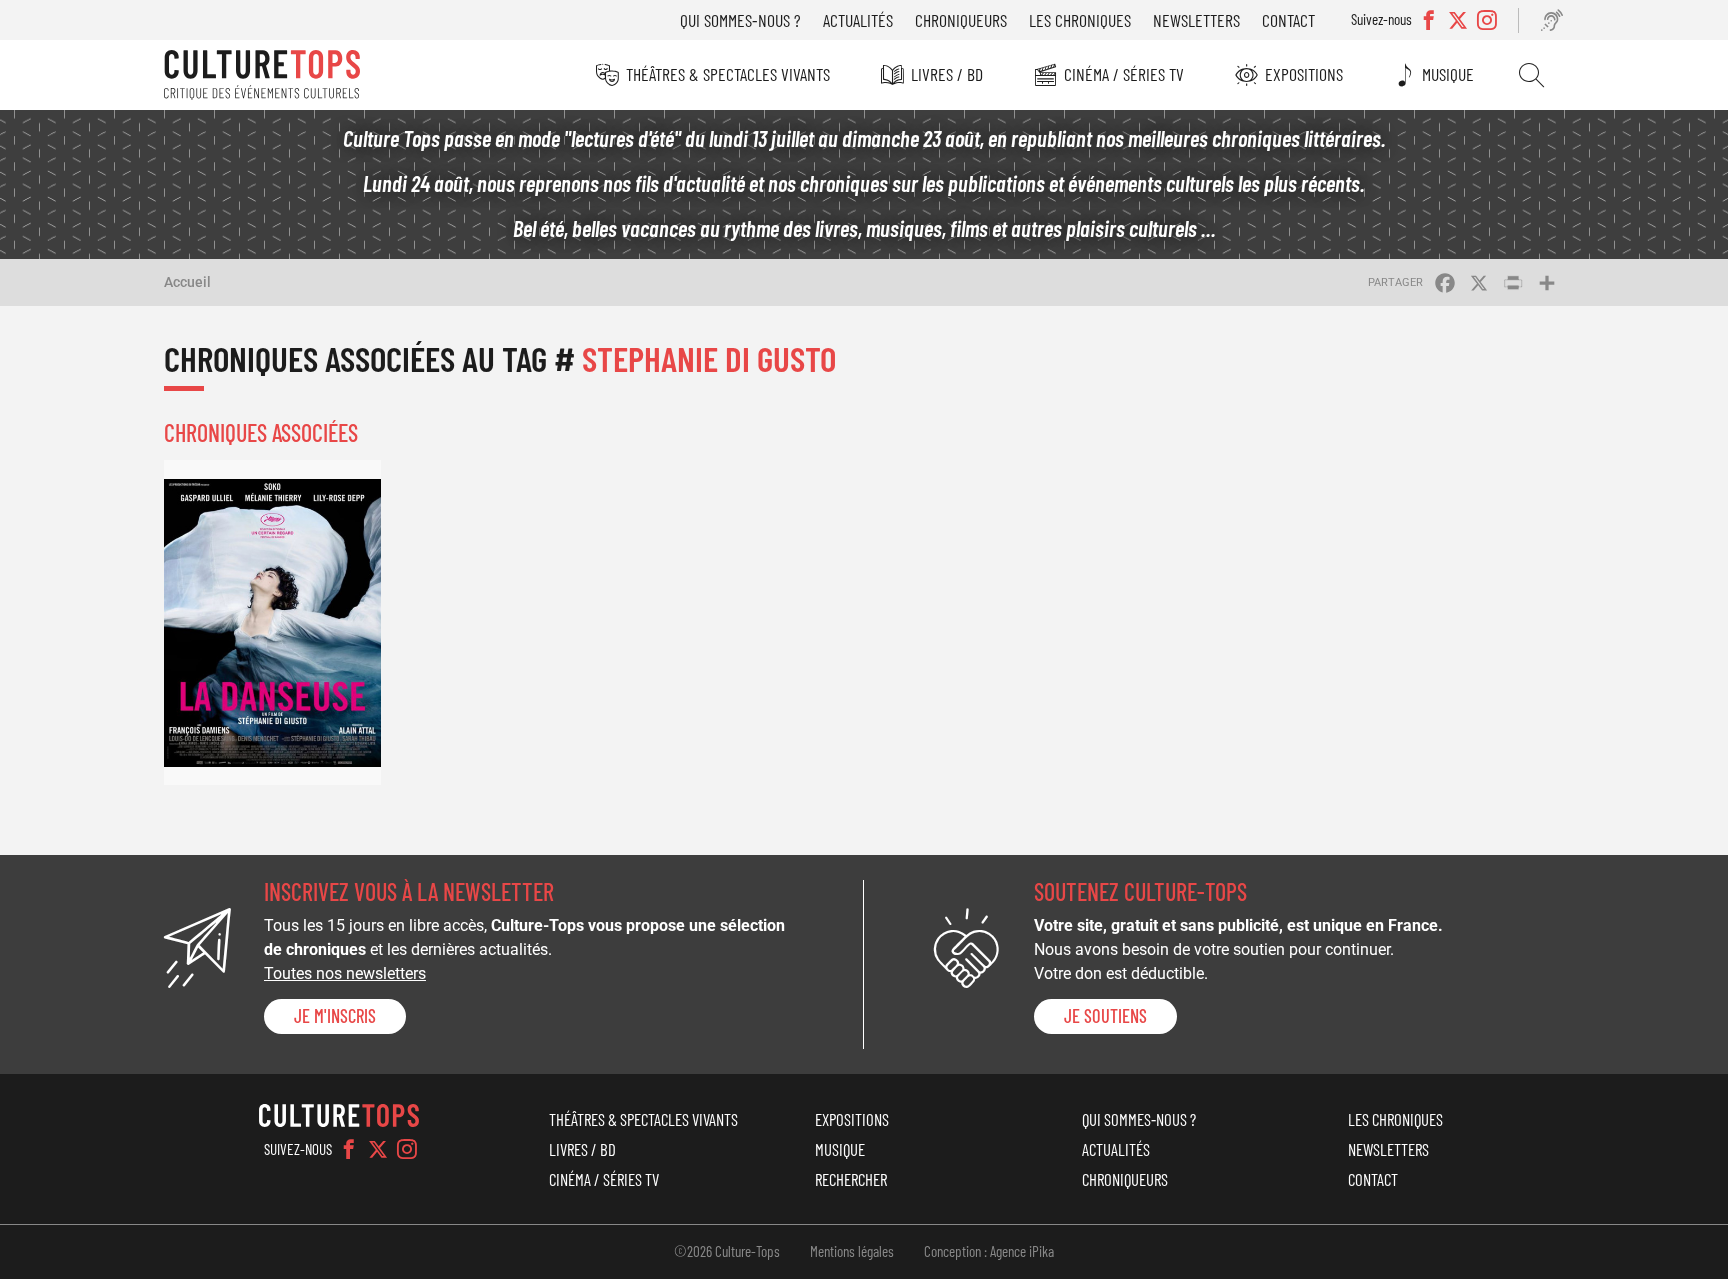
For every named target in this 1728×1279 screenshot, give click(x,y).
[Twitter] (378, 1149)
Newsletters (1196, 20)
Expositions (1304, 74)
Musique (1448, 74)
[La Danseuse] (272, 622)
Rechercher (1531, 75)
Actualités (858, 20)
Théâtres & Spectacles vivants (728, 74)
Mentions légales (852, 1251)
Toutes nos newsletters (345, 973)
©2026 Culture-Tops (727, 1251)
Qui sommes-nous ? (740, 20)
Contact (1288, 20)
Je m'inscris (335, 1016)
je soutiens (1105, 1016)
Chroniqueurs (961, 20)
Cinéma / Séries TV (1124, 74)
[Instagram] (407, 1149)
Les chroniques (1080, 20)
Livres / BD (947, 74)
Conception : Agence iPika (989, 1251)
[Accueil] (262, 75)
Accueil (187, 282)
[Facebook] (349, 1149)
